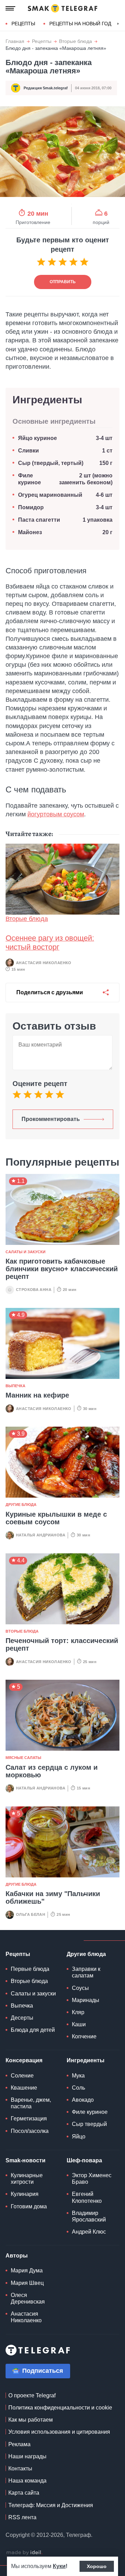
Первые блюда (30, 1969)
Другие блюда (21, 1505)
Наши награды (27, 2456)
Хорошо (97, 2566)
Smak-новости (26, 2160)
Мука (78, 2076)
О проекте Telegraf (32, 2395)
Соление (22, 2076)
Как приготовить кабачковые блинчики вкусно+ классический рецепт (62, 1269)
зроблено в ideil (24, 2553)
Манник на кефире (37, 1395)
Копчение (84, 2036)
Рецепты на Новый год (80, 24)
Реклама (19, 2444)
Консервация (24, 2060)
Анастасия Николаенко (44, 963)
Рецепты (23, 24)
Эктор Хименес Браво (92, 2179)
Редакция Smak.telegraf (46, 88)
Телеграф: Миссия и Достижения (51, 2505)
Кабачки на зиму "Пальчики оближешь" (53, 1897)
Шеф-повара (84, 2160)
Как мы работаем (31, 2420)
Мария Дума (27, 2270)
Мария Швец (27, 2283)
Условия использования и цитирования (59, 2432)
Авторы (17, 2256)
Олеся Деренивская (28, 2298)
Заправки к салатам (86, 1972)
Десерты (22, 2018)
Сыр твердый (89, 2124)
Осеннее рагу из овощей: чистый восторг (50, 943)
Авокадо (83, 2100)
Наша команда (27, 2481)
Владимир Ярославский (89, 2216)
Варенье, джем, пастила (31, 2103)
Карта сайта (24, 2493)
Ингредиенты (86, 2060)
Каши (79, 2024)
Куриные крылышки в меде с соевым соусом (56, 1518)
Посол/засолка (30, 2131)
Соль (78, 2088)
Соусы (80, 1988)
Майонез (30, 532)
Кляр (78, 2012)
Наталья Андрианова (41, 1535)
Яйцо (79, 2137)
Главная (15, 41)
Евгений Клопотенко (87, 2197)
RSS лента (22, 2517)
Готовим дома (29, 2206)
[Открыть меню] (10, 8)
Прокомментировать (51, 1119)
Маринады (86, 2000)
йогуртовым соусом (56, 814)
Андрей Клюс (89, 2232)
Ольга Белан (31, 1914)
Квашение (24, 2088)
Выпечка (15, 1386)
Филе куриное (90, 2112)
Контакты (20, 2469)
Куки (59, 2566)
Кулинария (25, 2194)
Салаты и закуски (26, 1252)
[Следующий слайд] (118, 24)
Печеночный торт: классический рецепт (62, 1644)
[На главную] (62, 8)
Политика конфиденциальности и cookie (60, 2408)
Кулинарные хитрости (27, 2179)
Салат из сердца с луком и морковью (52, 1771)
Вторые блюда (76, 41)
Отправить (63, 282)
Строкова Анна (34, 1290)
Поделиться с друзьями (50, 992)
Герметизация (29, 2119)
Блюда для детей (33, 2030)
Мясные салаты (23, 1758)
